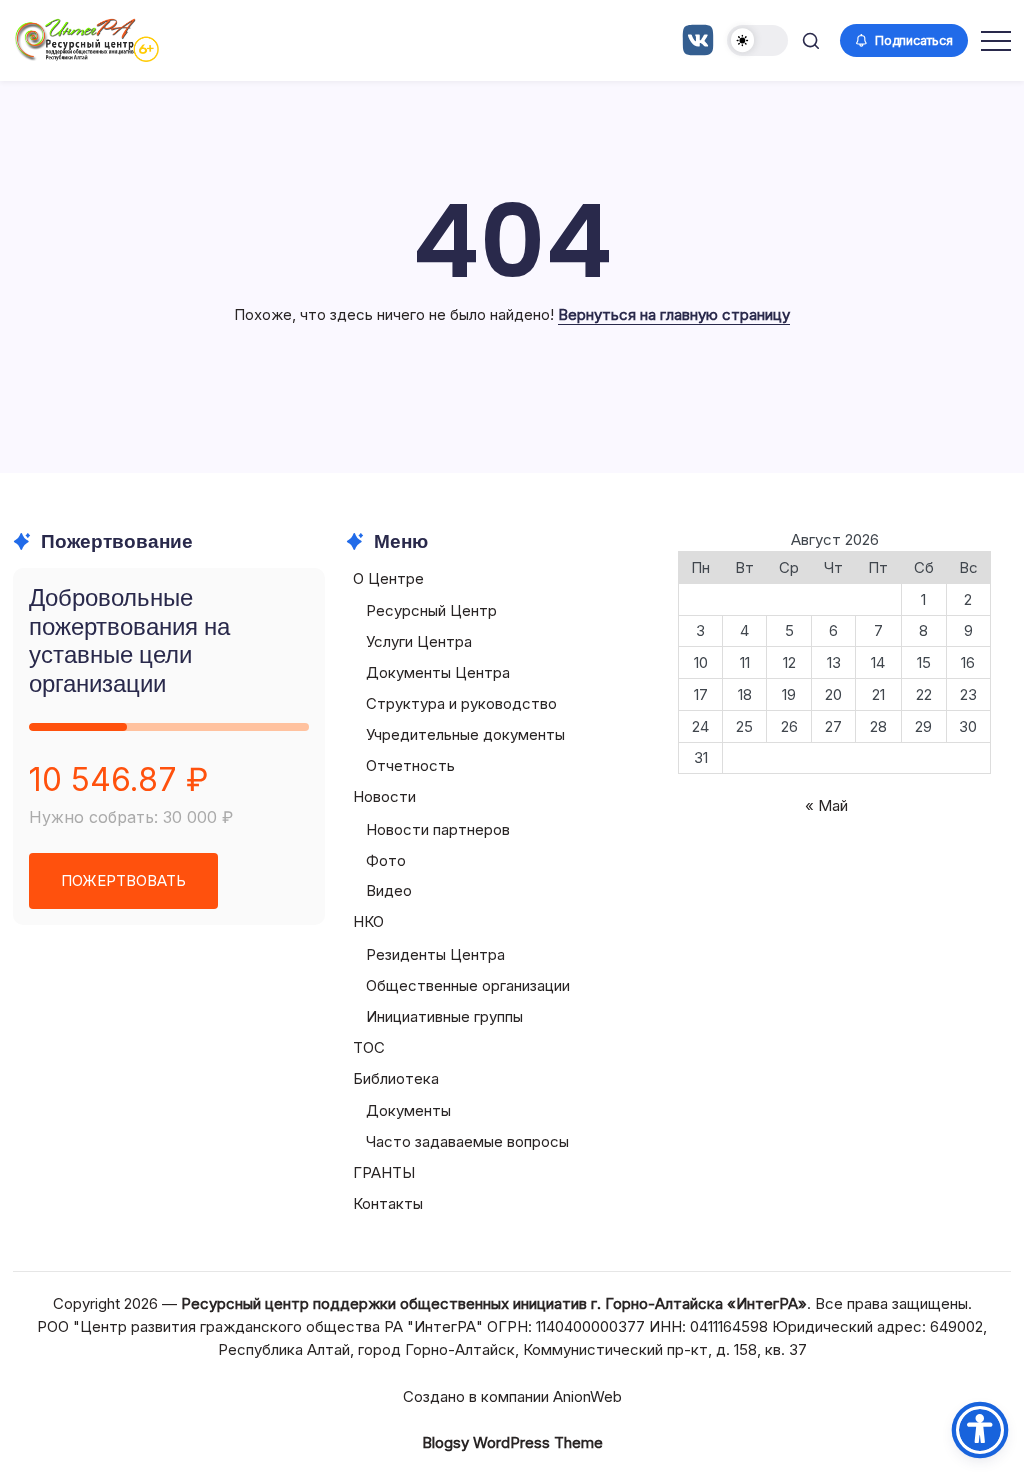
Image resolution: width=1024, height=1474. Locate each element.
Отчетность (410, 765)
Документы (408, 1110)
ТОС (369, 1047)
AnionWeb (587, 1396)
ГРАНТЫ (384, 1172)
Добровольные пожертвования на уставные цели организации (129, 640)
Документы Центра (438, 672)
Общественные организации (468, 985)
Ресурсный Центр (431, 610)
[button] (757, 40)
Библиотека (396, 1078)
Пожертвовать (123, 880)
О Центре (388, 578)
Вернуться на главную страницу (674, 314)
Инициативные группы (444, 1016)
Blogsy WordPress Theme (512, 1442)
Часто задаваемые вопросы (467, 1141)
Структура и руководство (461, 703)
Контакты (388, 1203)
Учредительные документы (465, 734)
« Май (826, 805)
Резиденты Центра (435, 954)
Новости (384, 796)
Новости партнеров (438, 829)
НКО (368, 921)
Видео (389, 890)
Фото (386, 860)
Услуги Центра (419, 641)
